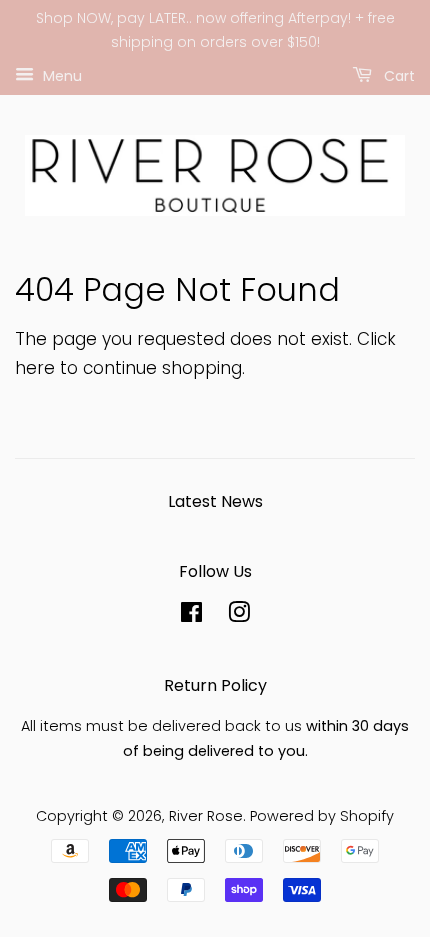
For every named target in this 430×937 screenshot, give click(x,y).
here (35, 368)
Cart (397, 75)
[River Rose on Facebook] (191, 616)
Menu (60, 75)
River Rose (206, 816)
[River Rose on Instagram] (239, 616)
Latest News (215, 501)
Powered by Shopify (322, 816)
